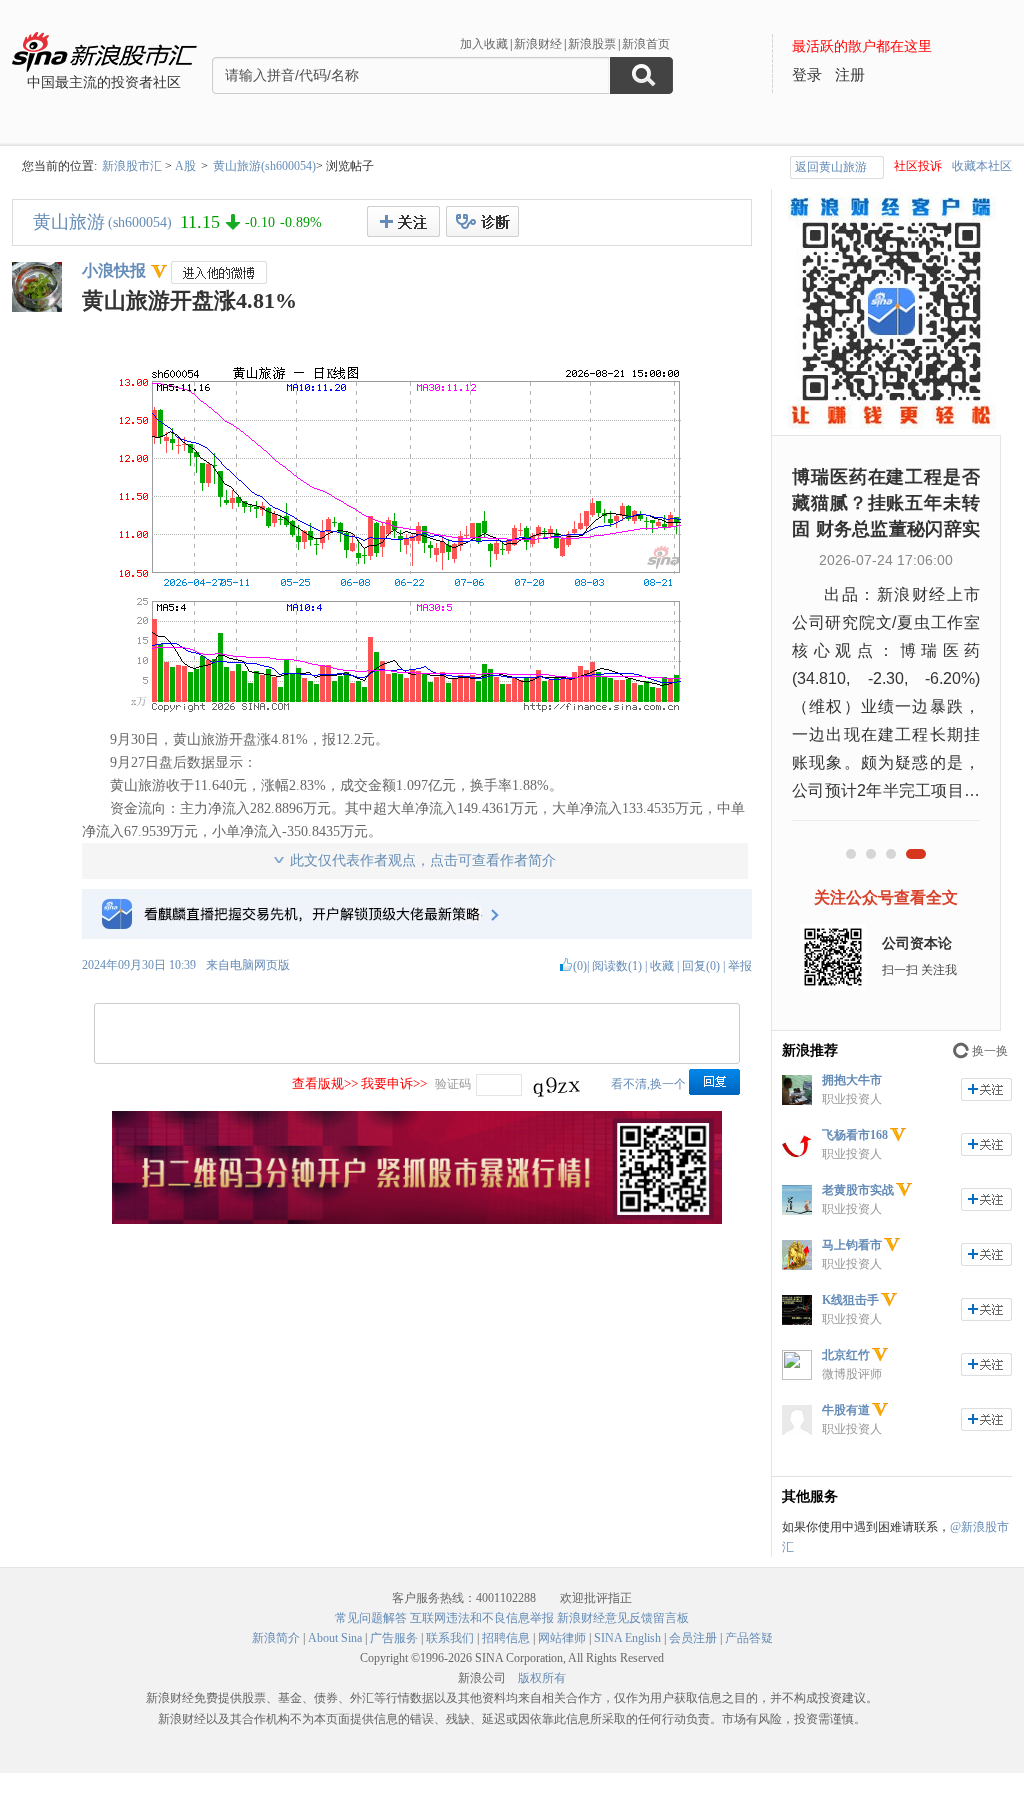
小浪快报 (114, 270)
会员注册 (693, 1638)
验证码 (453, 1084)
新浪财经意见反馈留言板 (623, 1618)
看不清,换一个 (648, 1084)
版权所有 (542, 1678)
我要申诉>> (394, 1083)
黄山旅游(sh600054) (264, 166)
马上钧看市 (852, 1245)
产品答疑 (749, 1638)
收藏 (662, 966)
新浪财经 (538, 44)
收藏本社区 (982, 166)
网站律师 (562, 1638)
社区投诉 (918, 166)
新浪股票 (592, 44)
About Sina (335, 1638)
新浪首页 (646, 44)
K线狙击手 (850, 1300)
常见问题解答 (371, 1618)
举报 (740, 966)
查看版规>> (325, 1083)
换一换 (990, 1051)
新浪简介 (276, 1638)
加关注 (986, 1089)
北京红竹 (846, 1355)
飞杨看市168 (855, 1135)
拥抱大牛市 (852, 1080)
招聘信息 (506, 1638)
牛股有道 (846, 1410)
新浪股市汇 (132, 166)
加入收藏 (484, 44)
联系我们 (450, 1638)
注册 (850, 75)
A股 (185, 166)
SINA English (627, 1638)
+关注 (403, 221)
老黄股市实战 (858, 1190)
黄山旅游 (69, 222)
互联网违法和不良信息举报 (482, 1618)
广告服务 (394, 1638)
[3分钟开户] (417, 1220)
